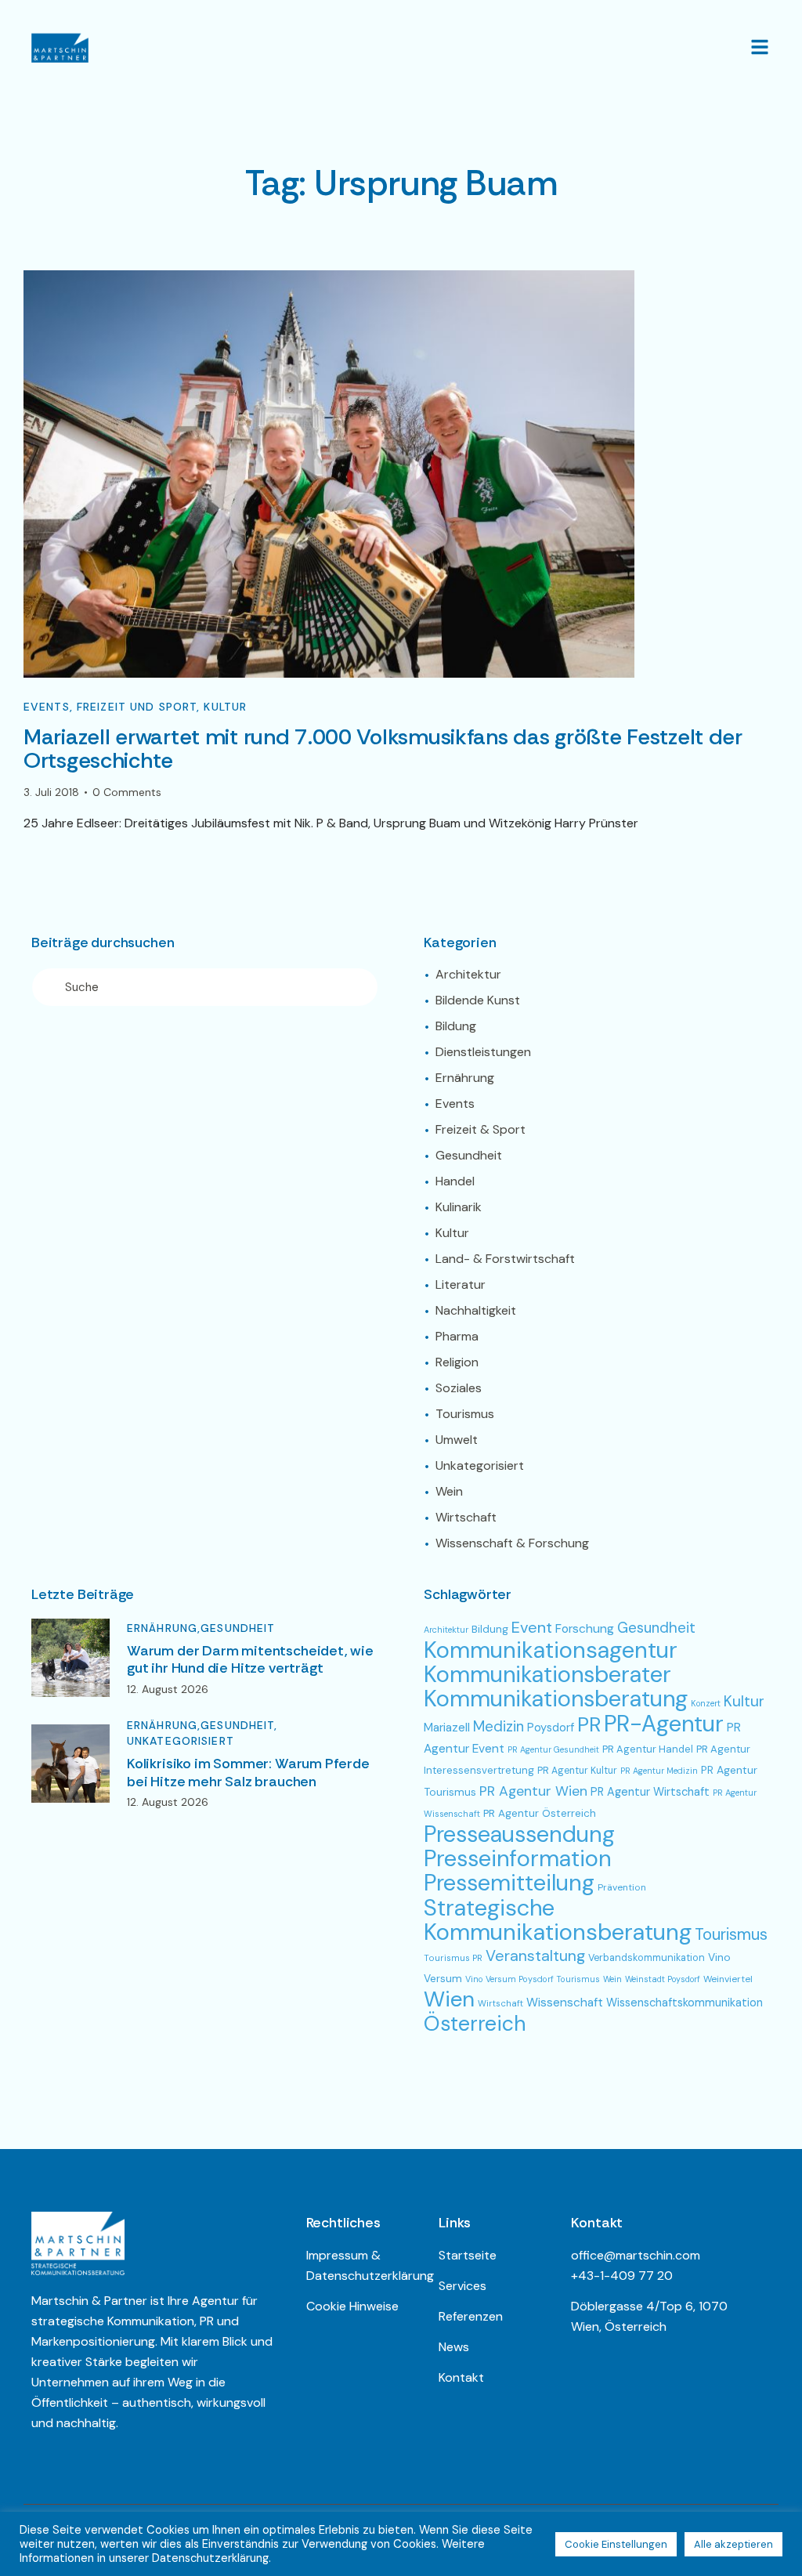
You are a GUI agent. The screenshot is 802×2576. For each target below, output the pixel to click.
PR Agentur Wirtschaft (650, 1792)
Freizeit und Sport (137, 707)
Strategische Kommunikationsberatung (558, 1920)
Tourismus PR (453, 1958)
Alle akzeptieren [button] (733, 2544)
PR (589, 1725)
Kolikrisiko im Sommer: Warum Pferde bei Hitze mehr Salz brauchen (248, 1773)
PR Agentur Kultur (577, 1771)
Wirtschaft (500, 2003)
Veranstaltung (535, 1956)
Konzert (706, 1703)
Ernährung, (164, 1628)
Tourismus (731, 1934)
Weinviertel (728, 1979)
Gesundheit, (239, 1725)
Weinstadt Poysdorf (663, 1979)
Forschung (585, 1628)
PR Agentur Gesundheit (553, 1749)
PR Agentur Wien (533, 1791)
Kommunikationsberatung (556, 1699)
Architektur (446, 1630)
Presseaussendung (519, 1834)
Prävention (622, 1887)
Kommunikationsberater (547, 1674)
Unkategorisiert (181, 1741)
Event (532, 1627)
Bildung (490, 1629)
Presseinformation (517, 1858)
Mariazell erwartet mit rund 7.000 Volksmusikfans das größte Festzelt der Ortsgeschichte (383, 749)
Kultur (225, 707)
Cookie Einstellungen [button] (616, 2544)
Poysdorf (551, 1728)
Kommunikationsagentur (551, 1650)
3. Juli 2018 (51, 792)
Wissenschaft (565, 2003)
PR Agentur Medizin (659, 1771)
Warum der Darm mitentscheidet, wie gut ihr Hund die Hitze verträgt (250, 1660)
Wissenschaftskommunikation (685, 2003)
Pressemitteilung (509, 1883)
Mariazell (447, 1728)
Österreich (475, 2023)
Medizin (499, 1727)
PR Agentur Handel (648, 1749)
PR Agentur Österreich (540, 1813)
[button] (760, 47)
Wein (612, 1979)
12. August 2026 (168, 1689)
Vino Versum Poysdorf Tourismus (533, 1979)
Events (47, 707)
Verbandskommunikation (647, 1957)
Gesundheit (238, 1628)
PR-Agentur (664, 1724)
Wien (449, 1999)
